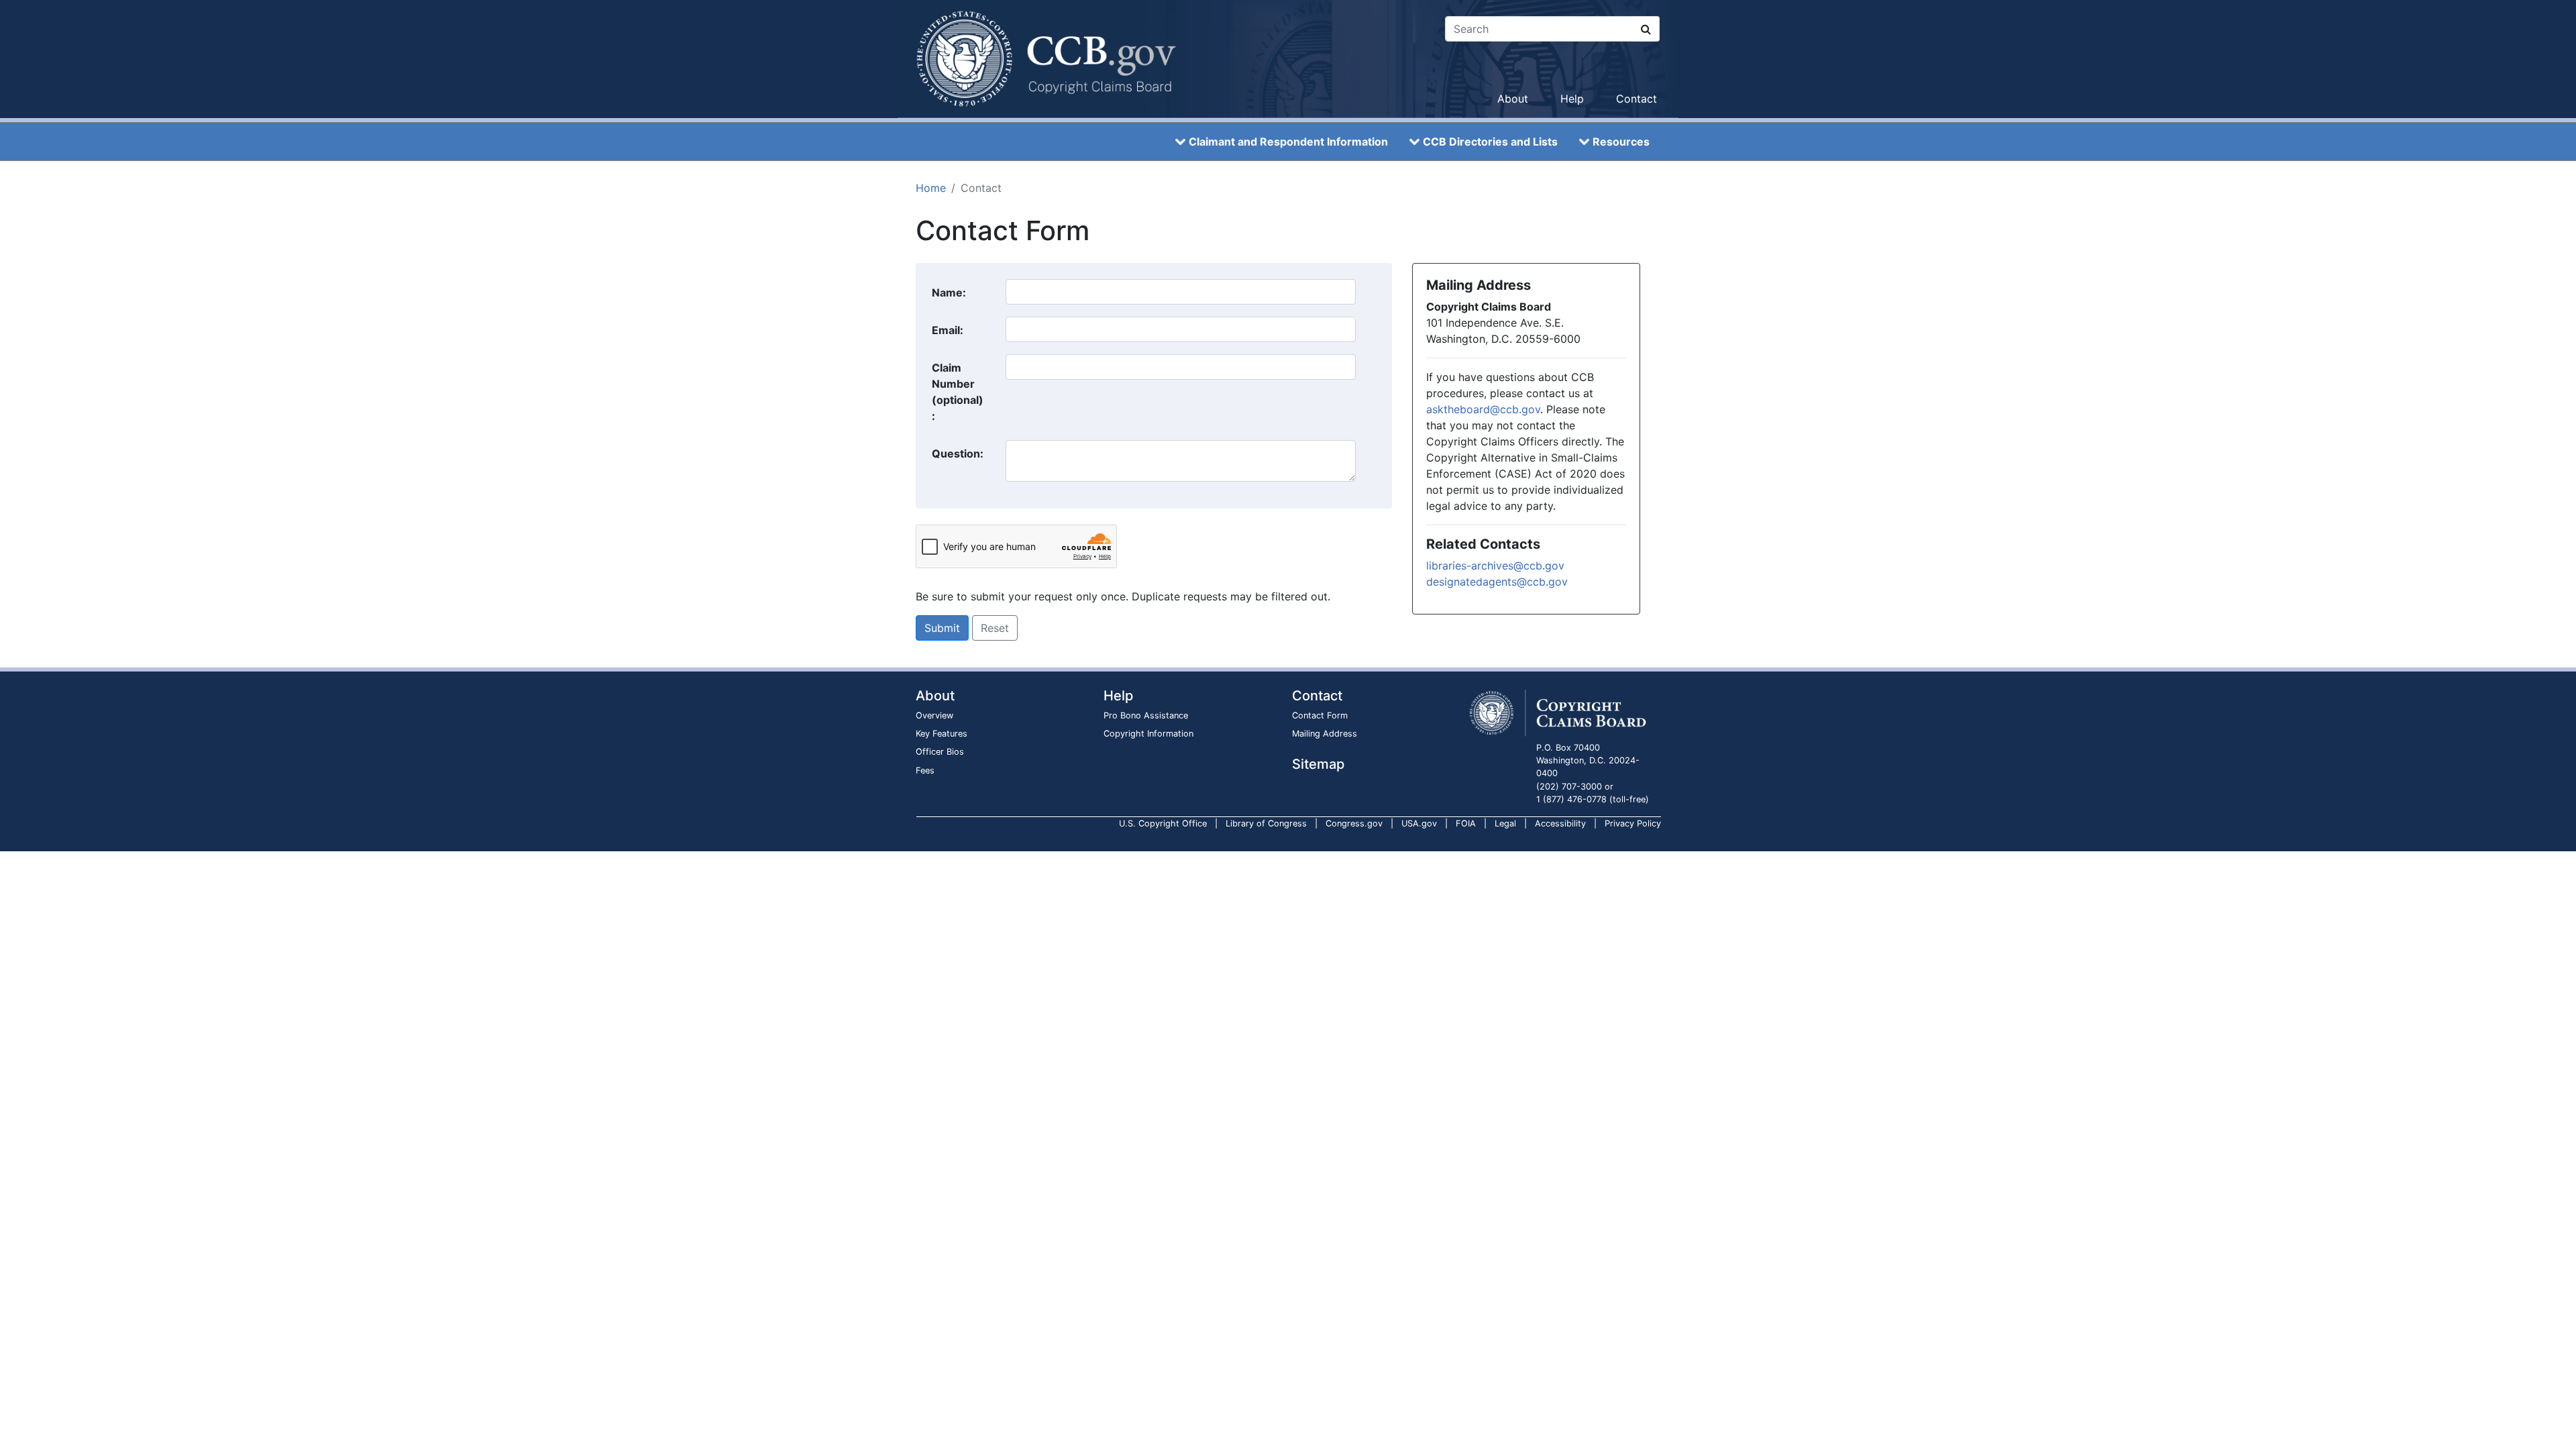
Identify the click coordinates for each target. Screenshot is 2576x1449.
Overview (934, 715)
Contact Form (1320, 715)
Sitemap (1318, 764)
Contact (1636, 99)
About (1513, 99)
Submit (942, 628)
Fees (925, 770)
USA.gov (1419, 823)
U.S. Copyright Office (1163, 823)
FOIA (1466, 823)
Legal (1505, 823)
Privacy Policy (1633, 823)
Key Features (942, 734)
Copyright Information (1148, 734)
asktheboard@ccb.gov (1483, 409)
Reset (995, 628)
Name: (949, 292)
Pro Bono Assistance (1146, 715)
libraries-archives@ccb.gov (1495, 566)
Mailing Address (1325, 734)
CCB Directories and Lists (1490, 142)
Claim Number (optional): (958, 392)
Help (1572, 99)
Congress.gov (1354, 823)
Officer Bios (940, 752)
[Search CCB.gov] (1646, 29)
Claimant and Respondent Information (1288, 142)
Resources (1621, 142)
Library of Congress (1266, 823)
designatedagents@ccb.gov (1497, 582)
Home (931, 188)
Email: (948, 330)
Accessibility (1560, 823)
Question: (958, 453)
